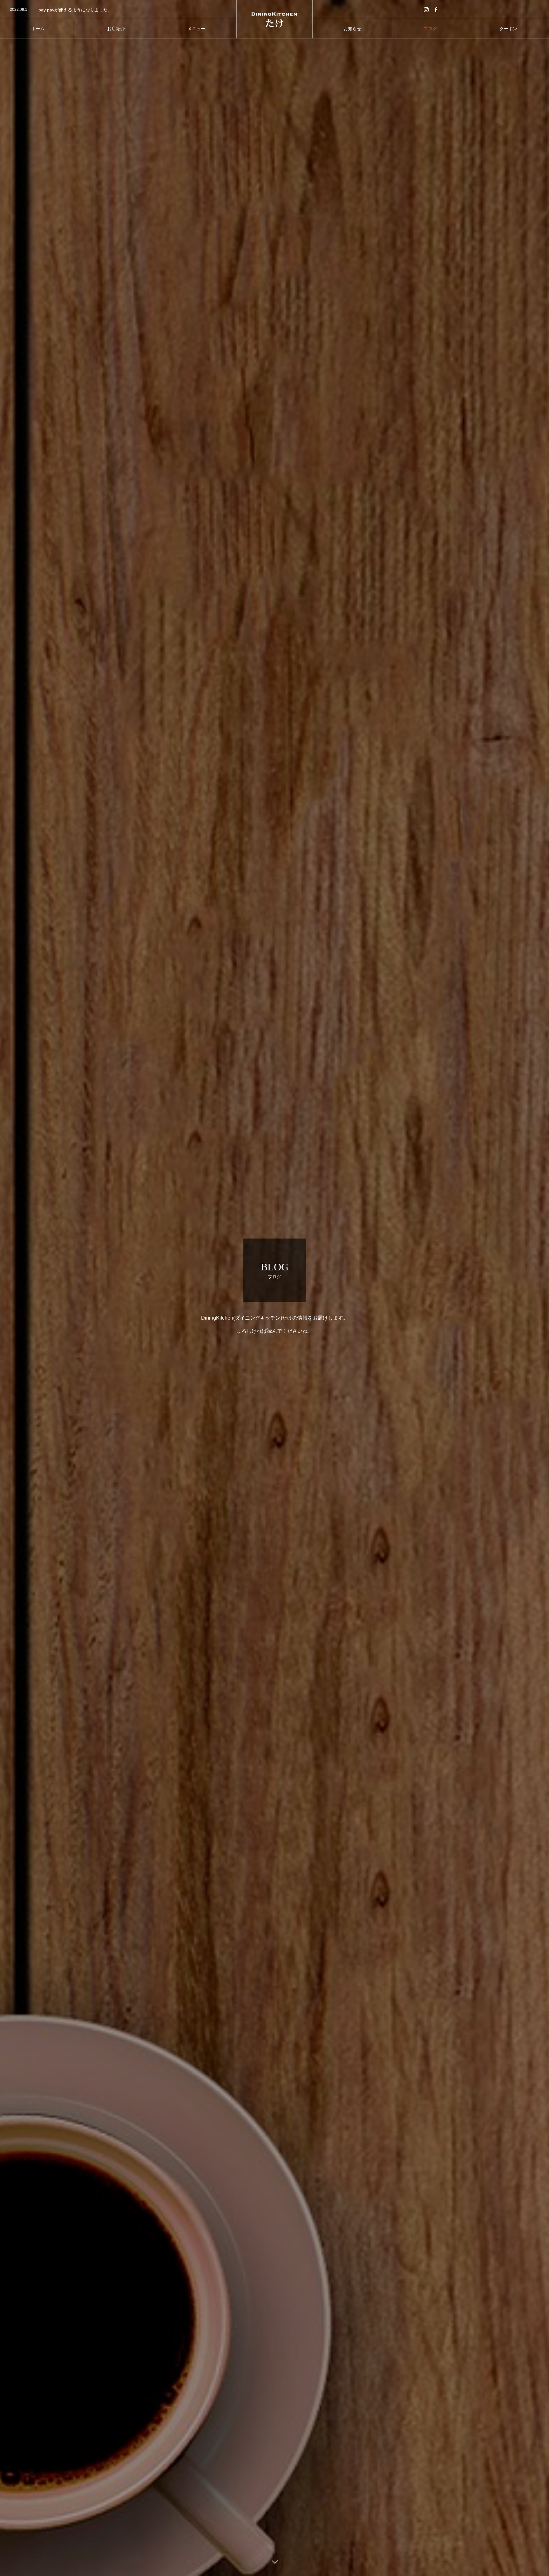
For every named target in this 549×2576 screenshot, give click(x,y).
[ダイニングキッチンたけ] (274, 19)
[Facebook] (436, 9)
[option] (118, 10)
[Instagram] (426, 9)
